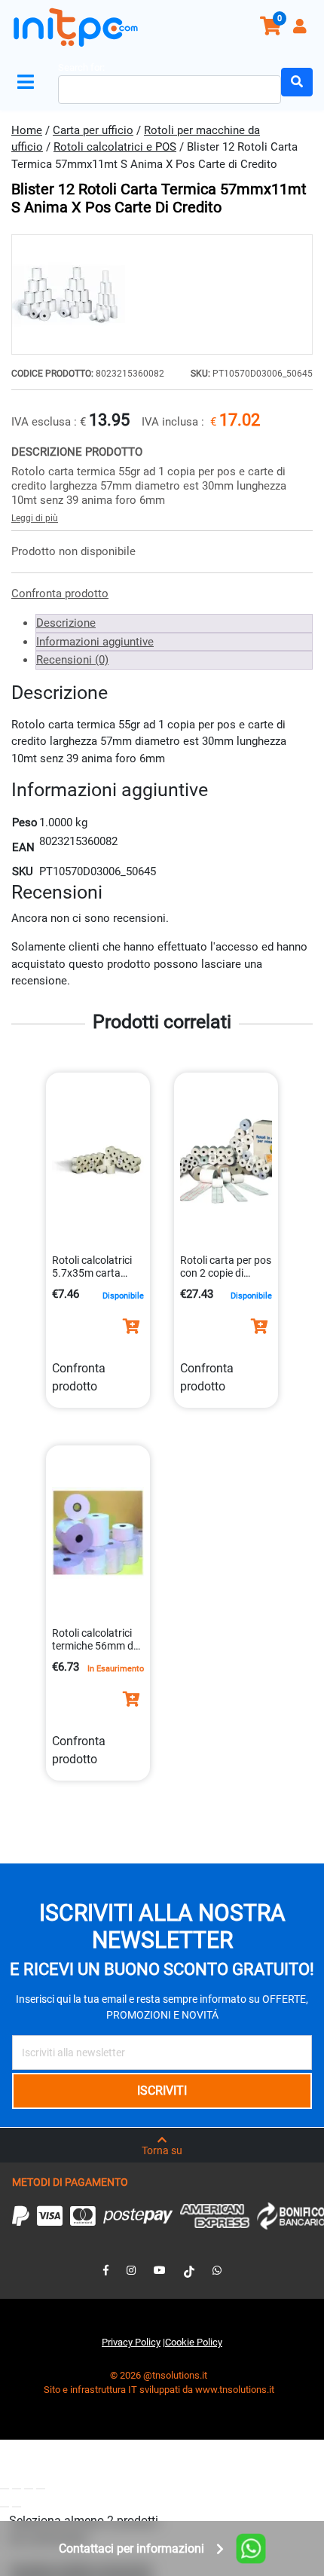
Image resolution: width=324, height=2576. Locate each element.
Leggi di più (35, 518)
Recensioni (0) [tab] (72, 660)
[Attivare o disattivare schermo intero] (17, 2489)
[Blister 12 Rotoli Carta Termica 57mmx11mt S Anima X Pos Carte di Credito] (162, 295)
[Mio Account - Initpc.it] (301, 28)
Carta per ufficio (93, 130)
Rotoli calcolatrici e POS (115, 147)
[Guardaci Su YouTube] (160, 2270)
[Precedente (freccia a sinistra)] (5, 2507)
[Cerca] (297, 82)
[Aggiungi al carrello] (131, 1326)
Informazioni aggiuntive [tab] (95, 642)
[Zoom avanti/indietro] (5, 2489)
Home (27, 130)
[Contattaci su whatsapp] (217, 2270)
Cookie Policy (194, 2342)
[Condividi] (29, 2489)
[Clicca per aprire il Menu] (29, 82)
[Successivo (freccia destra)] (17, 2507)
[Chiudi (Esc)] (41, 2489)
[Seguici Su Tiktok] (189, 2270)
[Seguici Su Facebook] (106, 2270)
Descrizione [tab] (66, 623)
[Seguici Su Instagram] (131, 2270)
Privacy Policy (131, 2342)
